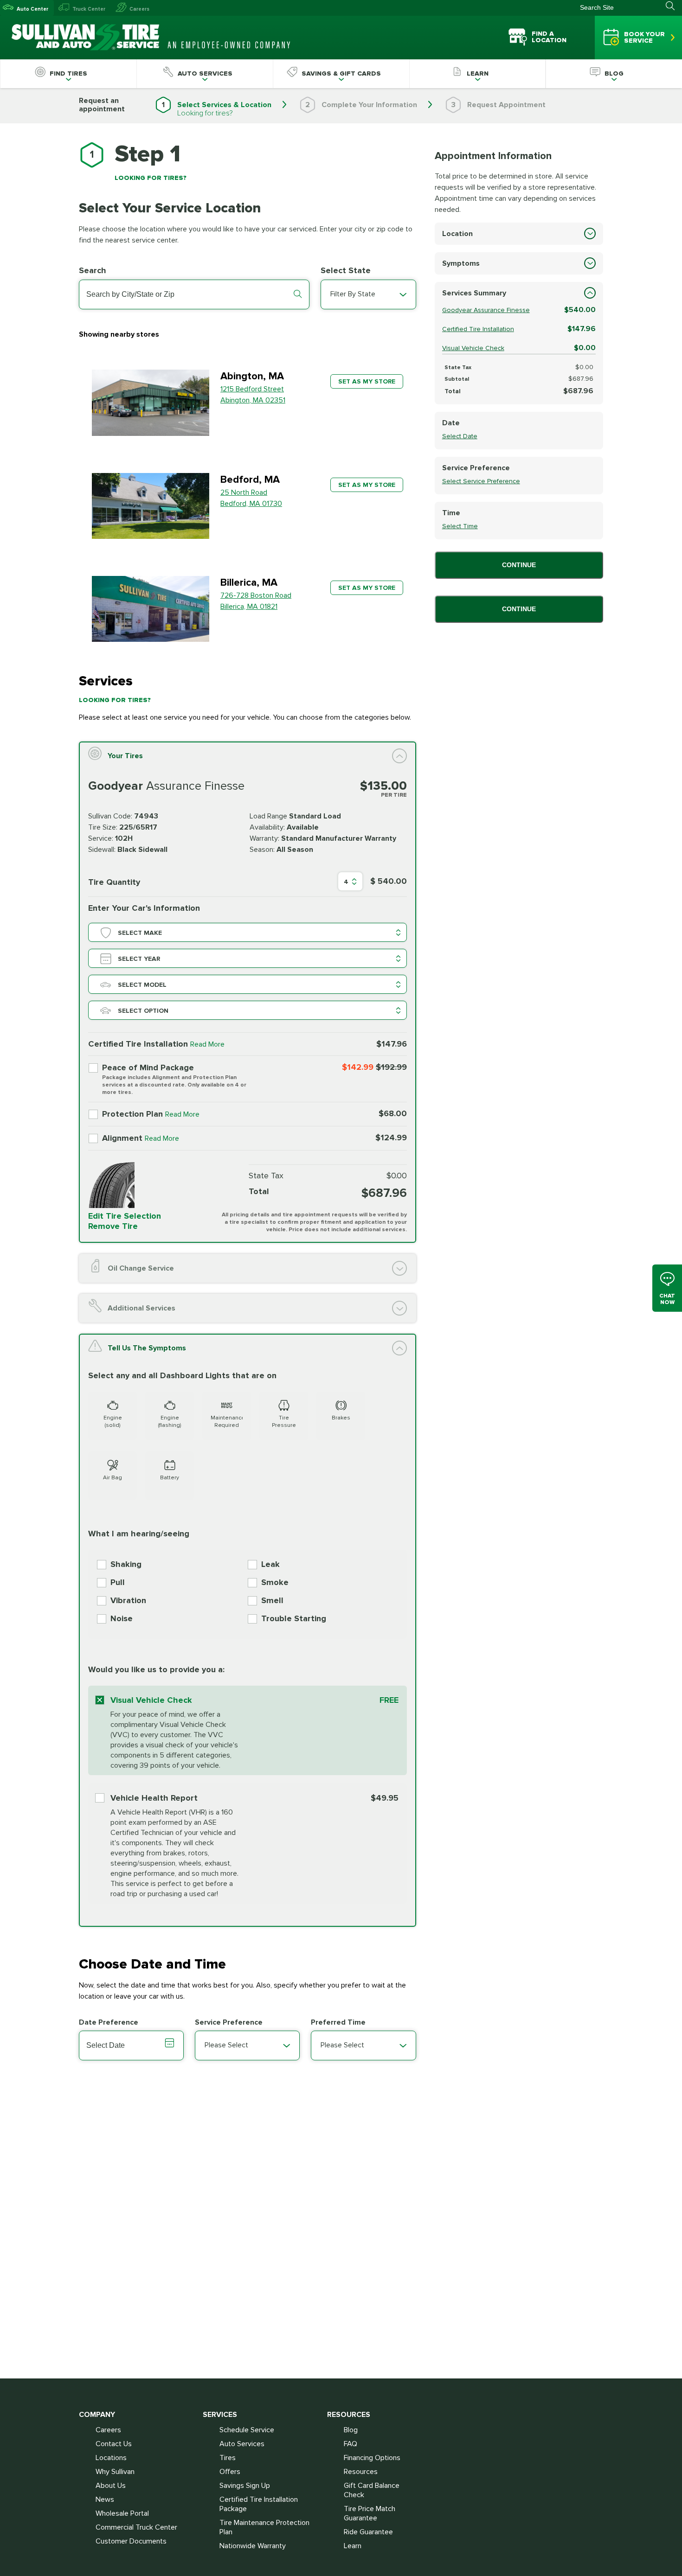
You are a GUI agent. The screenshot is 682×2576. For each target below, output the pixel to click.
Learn (353, 2546)
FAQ (351, 2444)
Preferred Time (338, 2022)
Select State (346, 270)
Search (93, 270)
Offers (230, 2472)
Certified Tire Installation (478, 329)
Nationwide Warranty (253, 2546)
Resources (361, 2472)
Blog (351, 2430)
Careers (139, 9)
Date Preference (109, 2022)
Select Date (460, 436)
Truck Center (89, 9)
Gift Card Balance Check (372, 2490)
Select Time (460, 526)
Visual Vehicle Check (473, 348)
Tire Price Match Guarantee (370, 2513)
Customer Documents (131, 2541)
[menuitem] (68, 74)
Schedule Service (247, 2430)
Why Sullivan (115, 2472)
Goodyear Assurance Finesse (486, 310)
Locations (111, 2458)
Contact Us (114, 2444)
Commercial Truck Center (136, 2527)
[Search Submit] (674, 6)
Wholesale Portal (122, 2513)
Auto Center (32, 9)
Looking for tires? (205, 113)
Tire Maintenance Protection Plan (264, 2527)
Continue (519, 565)
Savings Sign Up (245, 2486)
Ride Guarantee (368, 2532)
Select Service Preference (481, 481)
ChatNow (667, 1299)
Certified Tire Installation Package (259, 2504)
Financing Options (372, 2458)
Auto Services (242, 2444)
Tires (228, 2458)
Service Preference (229, 2022)
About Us (111, 2486)
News (105, 2499)
